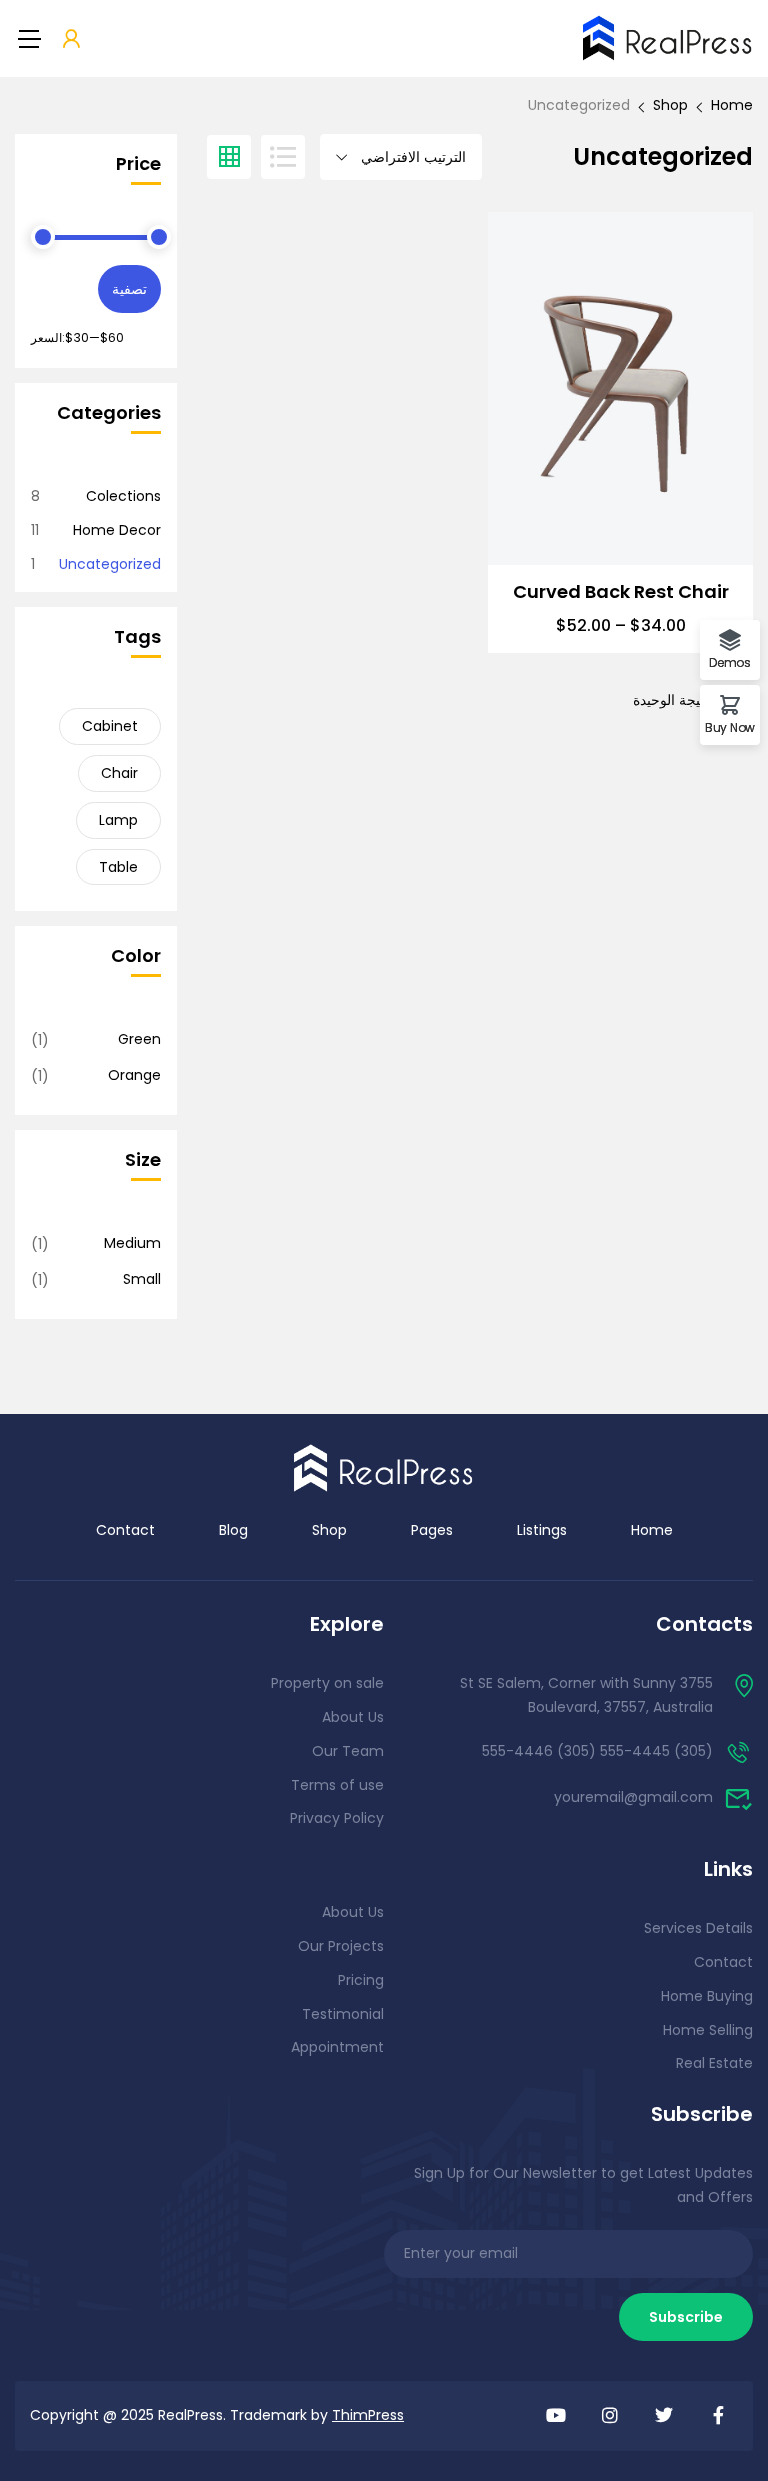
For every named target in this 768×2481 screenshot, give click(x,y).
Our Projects (341, 1946)
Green (139, 1039)
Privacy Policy (337, 1818)
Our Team (348, 1751)
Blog (233, 1530)
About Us (353, 1717)
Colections (123, 496)
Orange (134, 1075)
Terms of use (337, 1785)
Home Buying (707, 1996)
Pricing (361, 1980)
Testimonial (343, 2014)
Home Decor (117, 530)
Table (118, 867)
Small (142, 1279)
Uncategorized (110, 564)
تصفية (129, 289)
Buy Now (730, 726)
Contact (125, 1530)
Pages (432, 1530)
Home (732, 105)
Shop (670, 105)
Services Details (698, 1928)
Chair (119, 773)
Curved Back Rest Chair (621, 592)
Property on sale (327, 1683)
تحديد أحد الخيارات (621, 516)
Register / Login (71, 40)
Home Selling (708, 2030)
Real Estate (714, 2063)
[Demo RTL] (384, 1467)
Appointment (337, 2047)
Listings (542, 1530)
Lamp (118, 820)
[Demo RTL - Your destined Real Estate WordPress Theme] (668, 38)
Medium (132, 1243)
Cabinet (110, 726)
